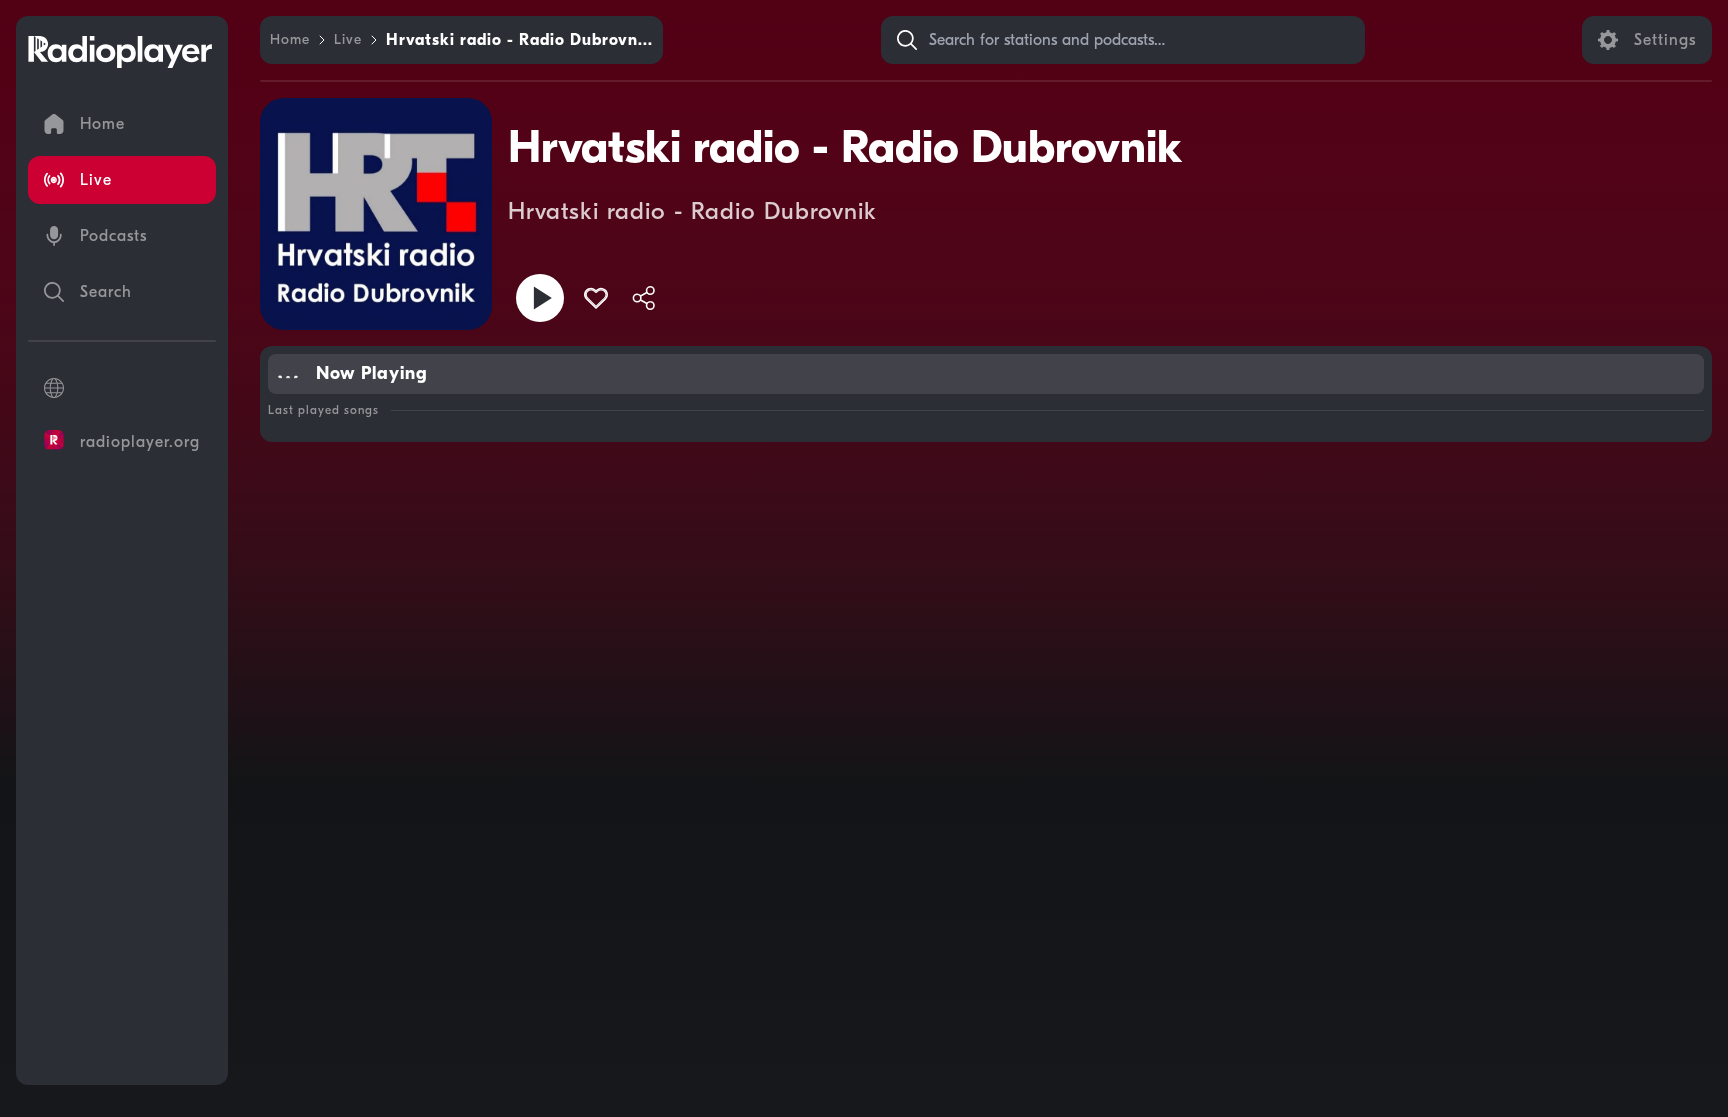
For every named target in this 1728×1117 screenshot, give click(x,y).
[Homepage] (120, 52)
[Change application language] (122, 388)
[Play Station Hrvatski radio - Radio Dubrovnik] (540, 298)
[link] (290, 40)
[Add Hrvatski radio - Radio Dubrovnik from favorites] (596, 298)
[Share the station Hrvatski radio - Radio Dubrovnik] (644, 298)
